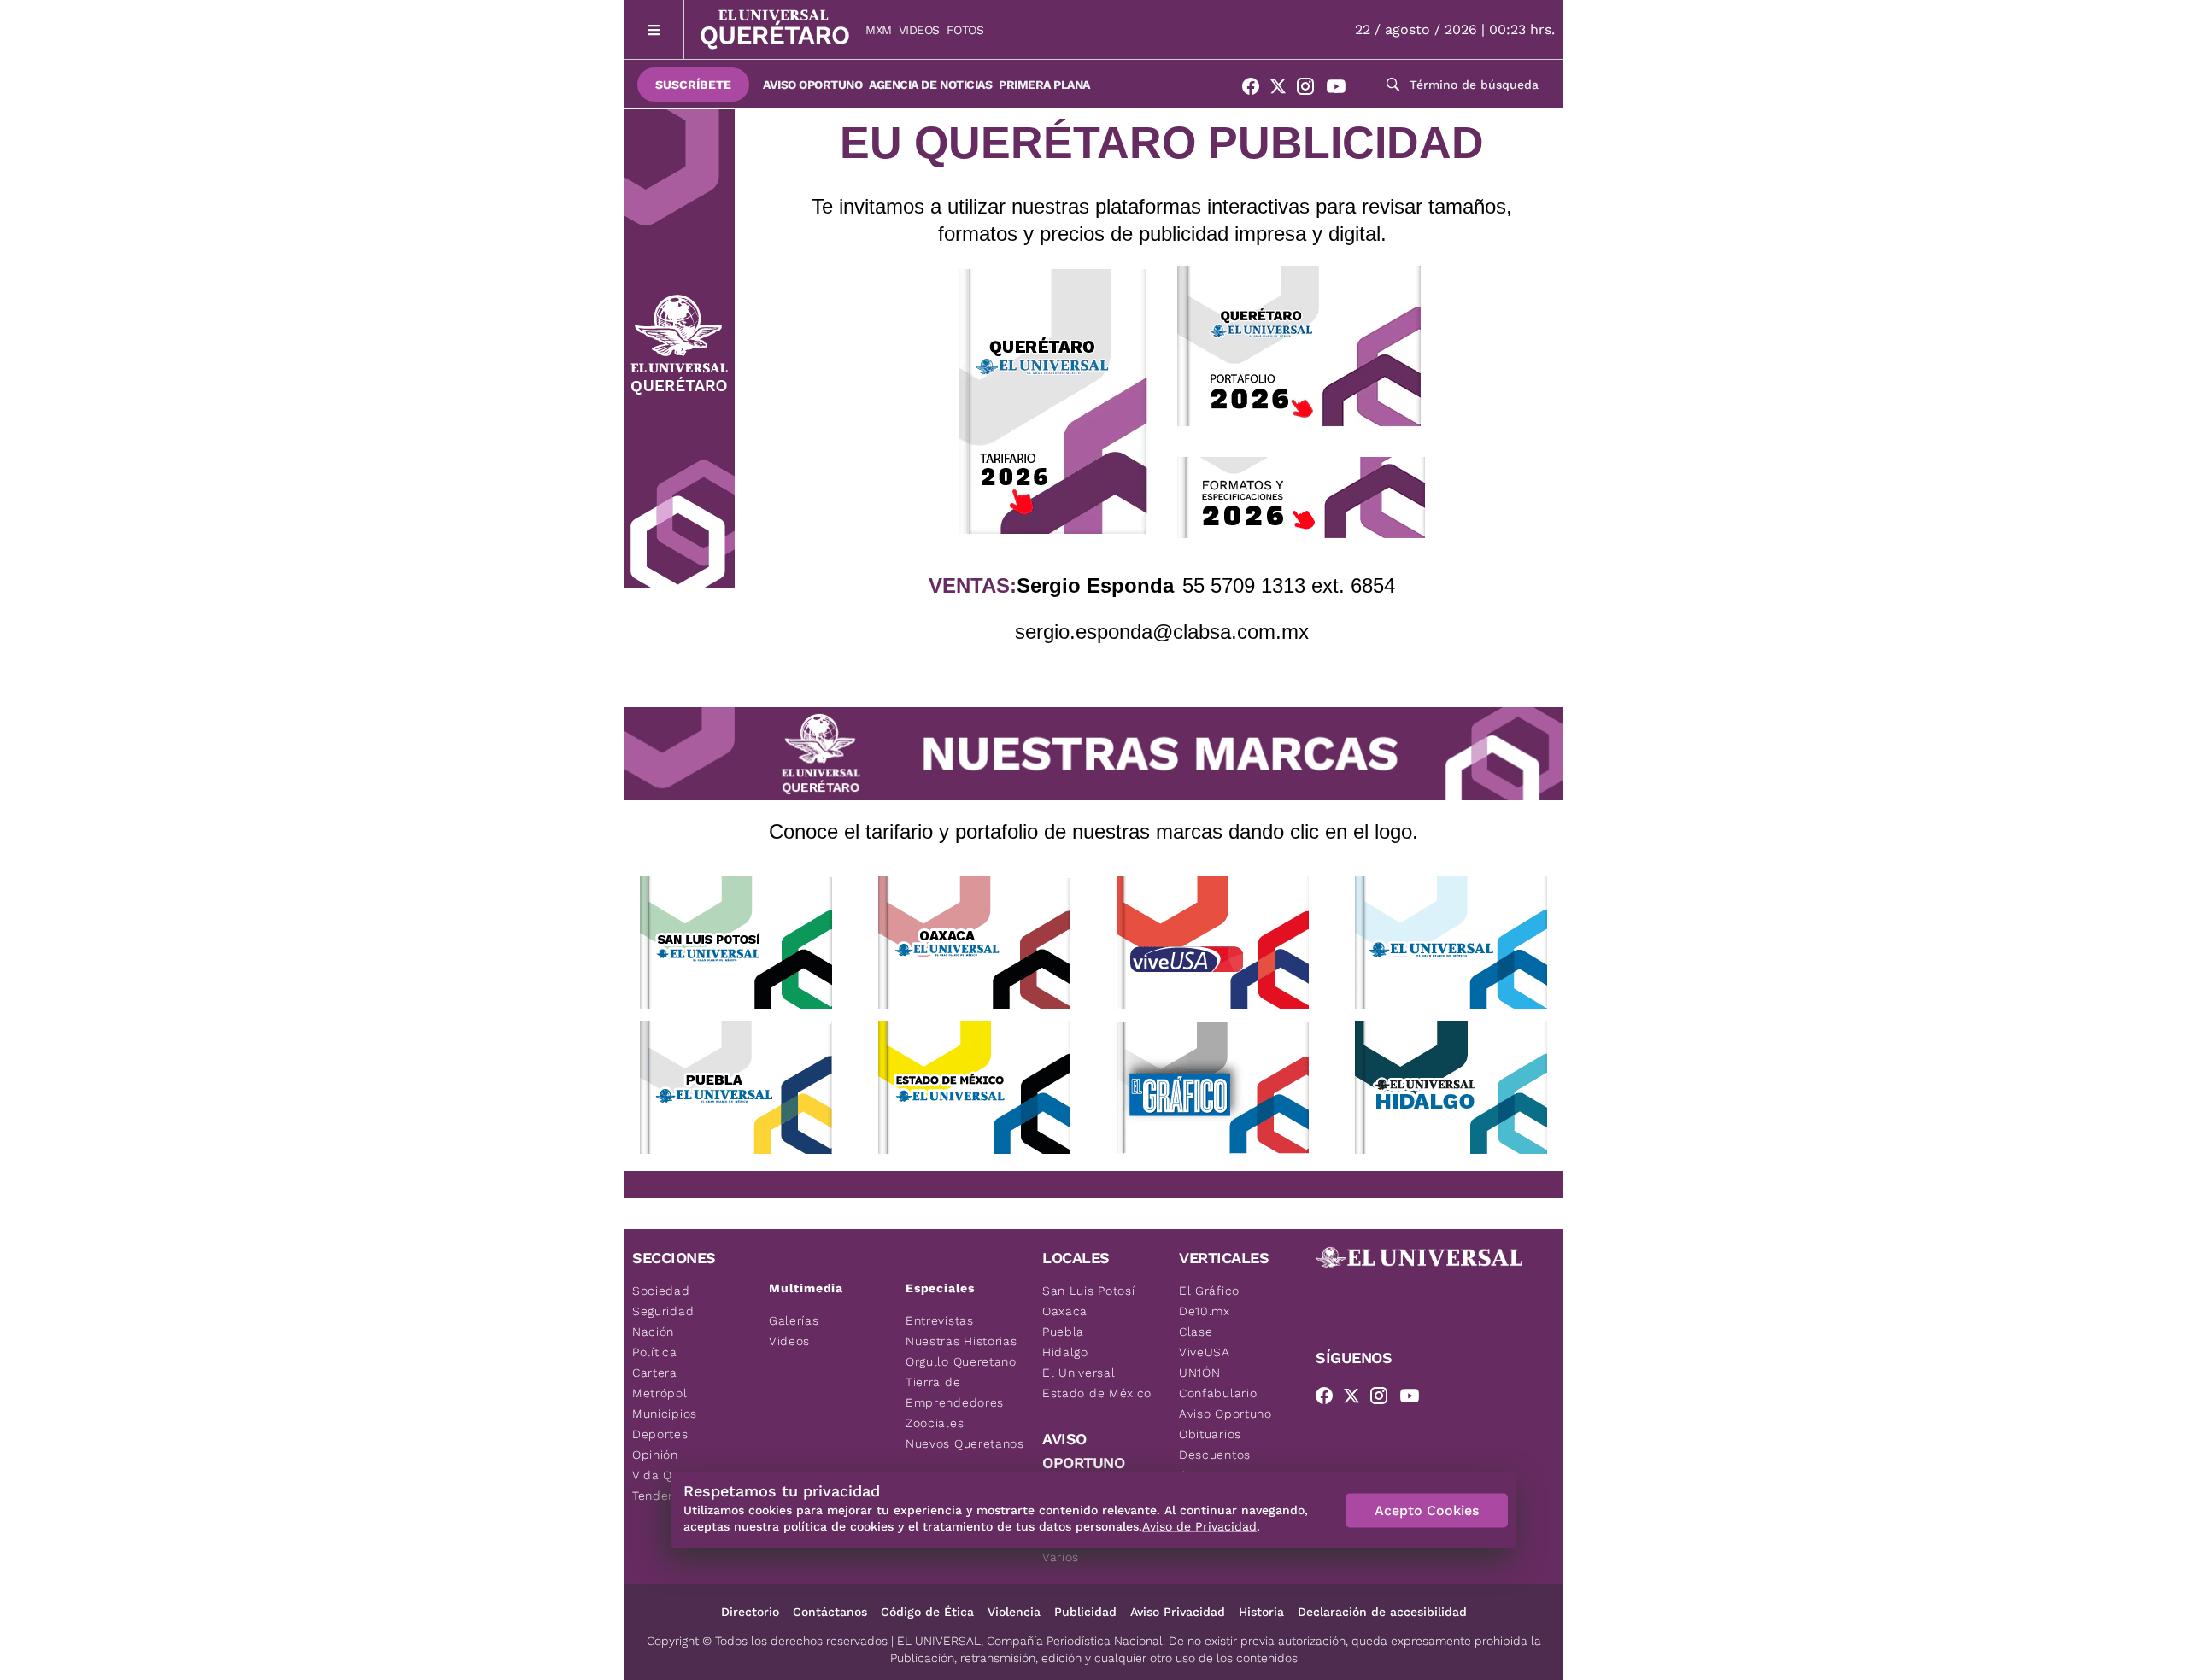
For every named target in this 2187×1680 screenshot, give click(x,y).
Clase (1196, 1332)
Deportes (660, 1434)
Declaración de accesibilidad (1382, 1612)
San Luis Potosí (1089, 1291)
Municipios (665, 1414)
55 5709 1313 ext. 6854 (1289, 585)
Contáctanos (830, 1612)
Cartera (655, 1373)
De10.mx (1205, 1311)
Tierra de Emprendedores (955, 1392)
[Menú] (654, 29)
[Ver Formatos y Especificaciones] (1301, 498)
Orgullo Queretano (961, 1361)
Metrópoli (661, 1393)
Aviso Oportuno (812, 85)
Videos (919, 30)
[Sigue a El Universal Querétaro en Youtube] (1341, 90)
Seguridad (663, 1311)
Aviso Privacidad (1178, 1612)
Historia (1261, 1612)
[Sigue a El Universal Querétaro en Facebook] (1256, 90)
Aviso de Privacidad (1199, 1526)
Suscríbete (693, 85)
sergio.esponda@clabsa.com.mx (1162, 632)
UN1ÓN (1200, 1373)
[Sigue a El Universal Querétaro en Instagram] (1310, 90)
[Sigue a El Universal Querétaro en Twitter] (1283, 90)
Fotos (965, 30)
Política (655, 1352)
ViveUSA (1205, 1352)
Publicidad (1085, 1612)
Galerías (794, 1320)
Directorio (750, 1612)
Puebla (1063, 1332)
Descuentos (1215, 1455)
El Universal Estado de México (1097, 1383)
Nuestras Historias (962, 1341)
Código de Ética (927, 1612)
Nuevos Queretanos (965, 1443)
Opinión (655, 1455)
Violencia (1014, 1612)
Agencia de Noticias (930, 85)
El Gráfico (1209, 1291)
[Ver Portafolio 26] (1299, 346)
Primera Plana (1044, 85)
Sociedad (661, 1291)
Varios (1061, 1557)
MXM (879, 30)
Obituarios (1210, 1434)
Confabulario (1218, 1393)
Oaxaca (1065, 1311)
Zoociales (935, 1423)
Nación (653, 1332)
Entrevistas (940, 1320)
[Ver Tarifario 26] (1053, 401)
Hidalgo (1065, 1352)
